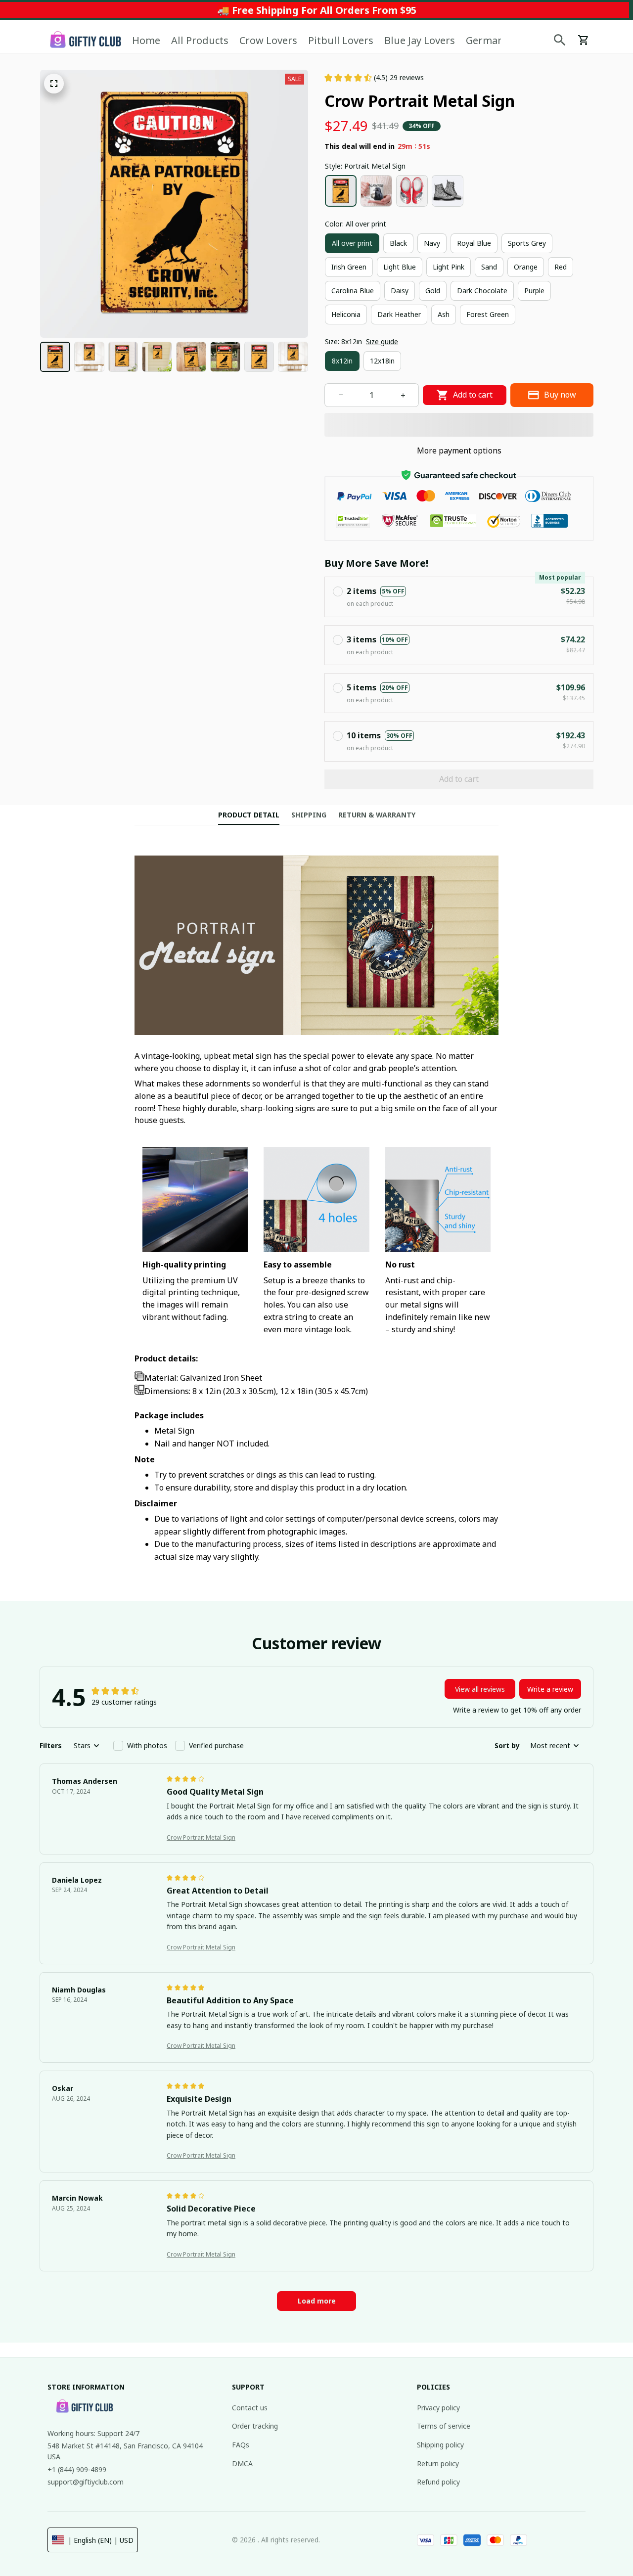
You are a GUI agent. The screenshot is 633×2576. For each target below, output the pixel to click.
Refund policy (438, 2482)
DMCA (242, 2463)
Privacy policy (438, 2408)
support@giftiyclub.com (86, 2482)
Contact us (250, 2408)
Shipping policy (440, 2445)
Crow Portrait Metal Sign (201, 1837)
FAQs (241, 2445)
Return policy (438, 2463)
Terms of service (444, 2426)
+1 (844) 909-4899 (77, 2469)
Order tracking (255, 2426)
